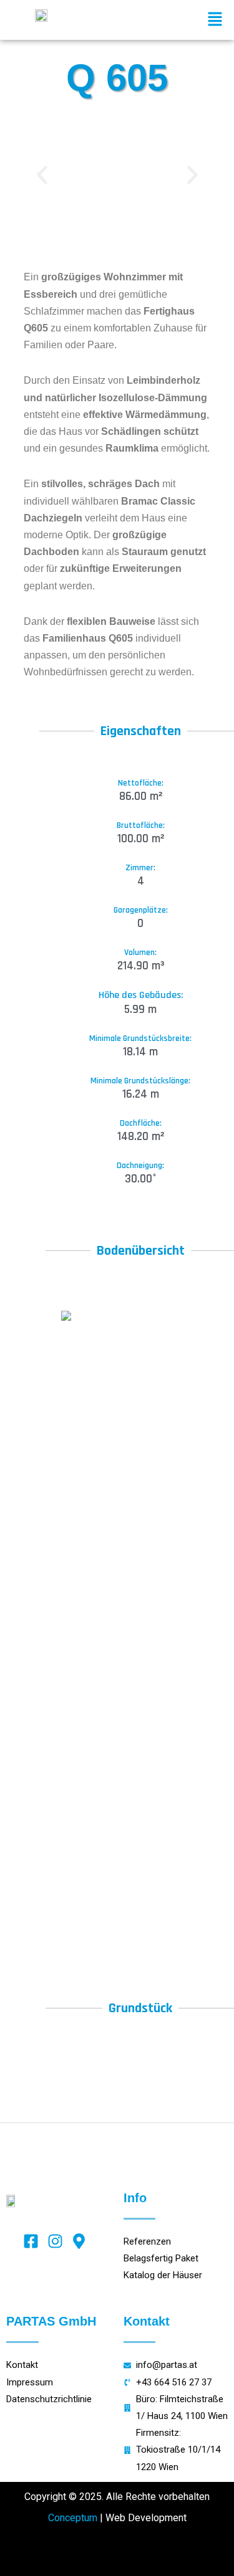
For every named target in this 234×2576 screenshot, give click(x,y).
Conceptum (73, 2518)
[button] (215, 20)
